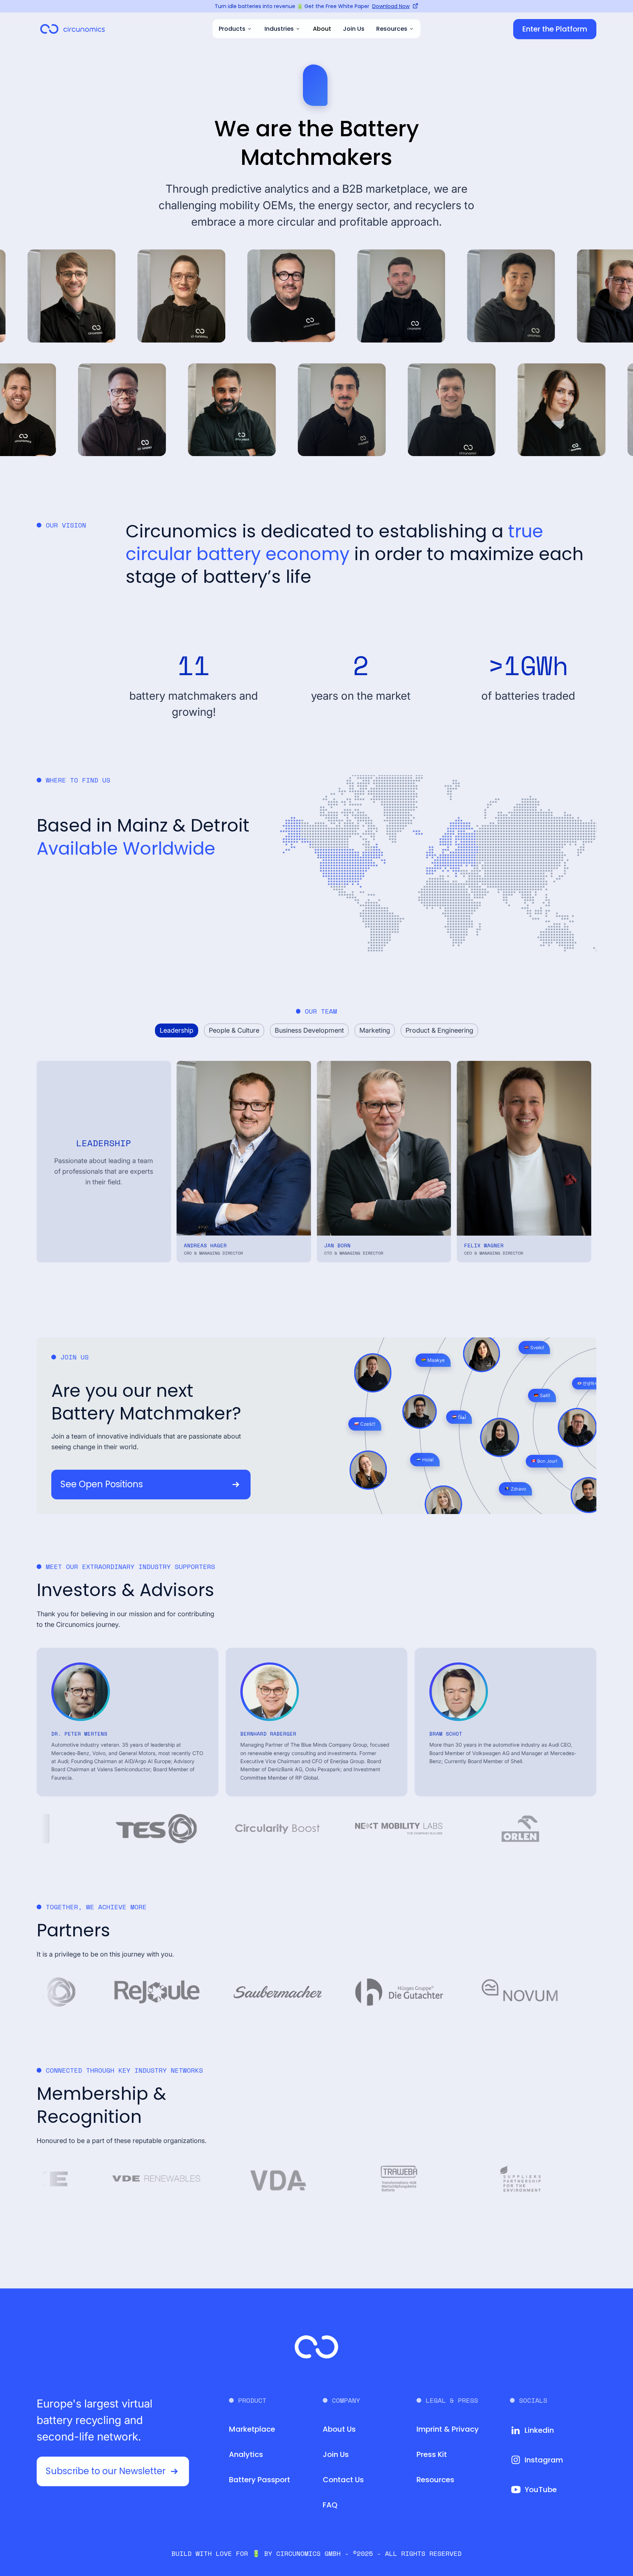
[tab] (177, 1031)
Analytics (246, 2454)
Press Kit (432, 2454)
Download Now (391, 6)
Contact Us (343, 2480)
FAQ (330, 2505)
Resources (435, 2480)
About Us (339, 2429)
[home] (73, 29)
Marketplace (252, 2429)
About (322, 29)
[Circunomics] (316, 2347)
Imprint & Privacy (448, 2429)
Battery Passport (260, 2480)
